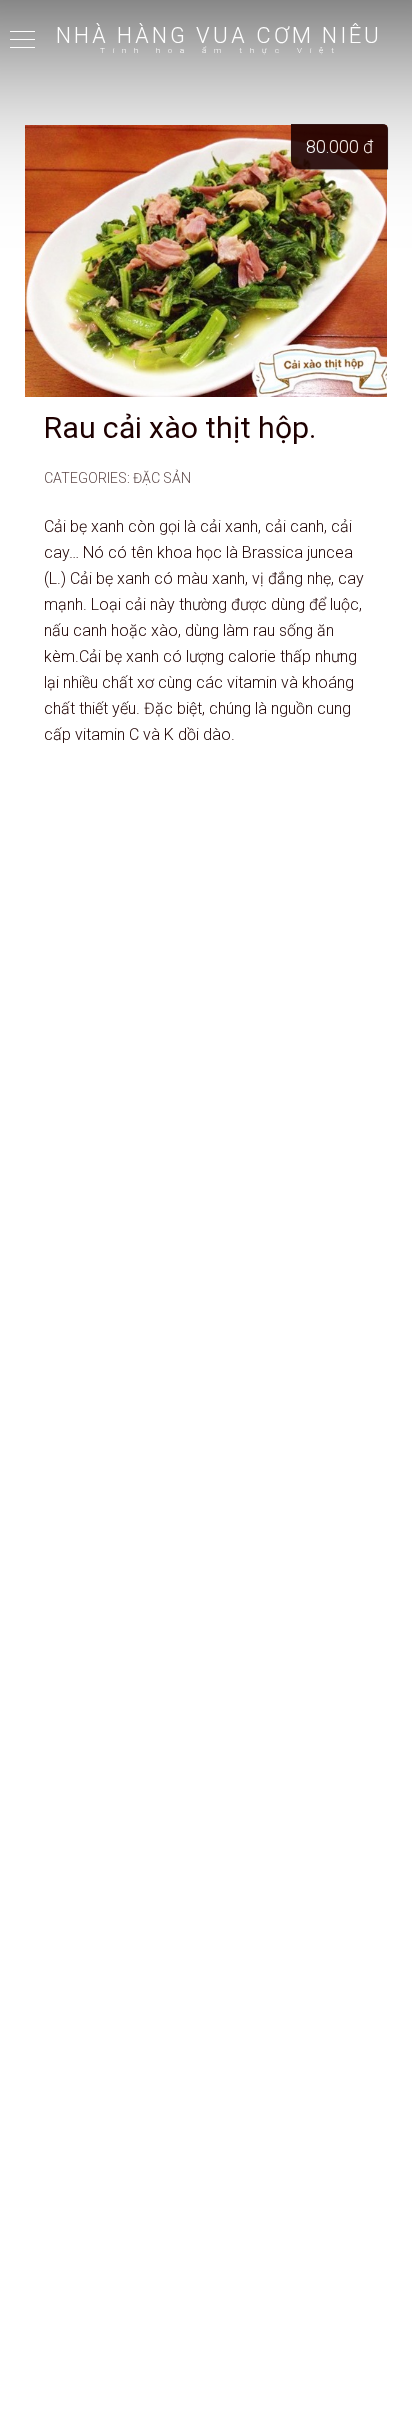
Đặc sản (162, 478)
